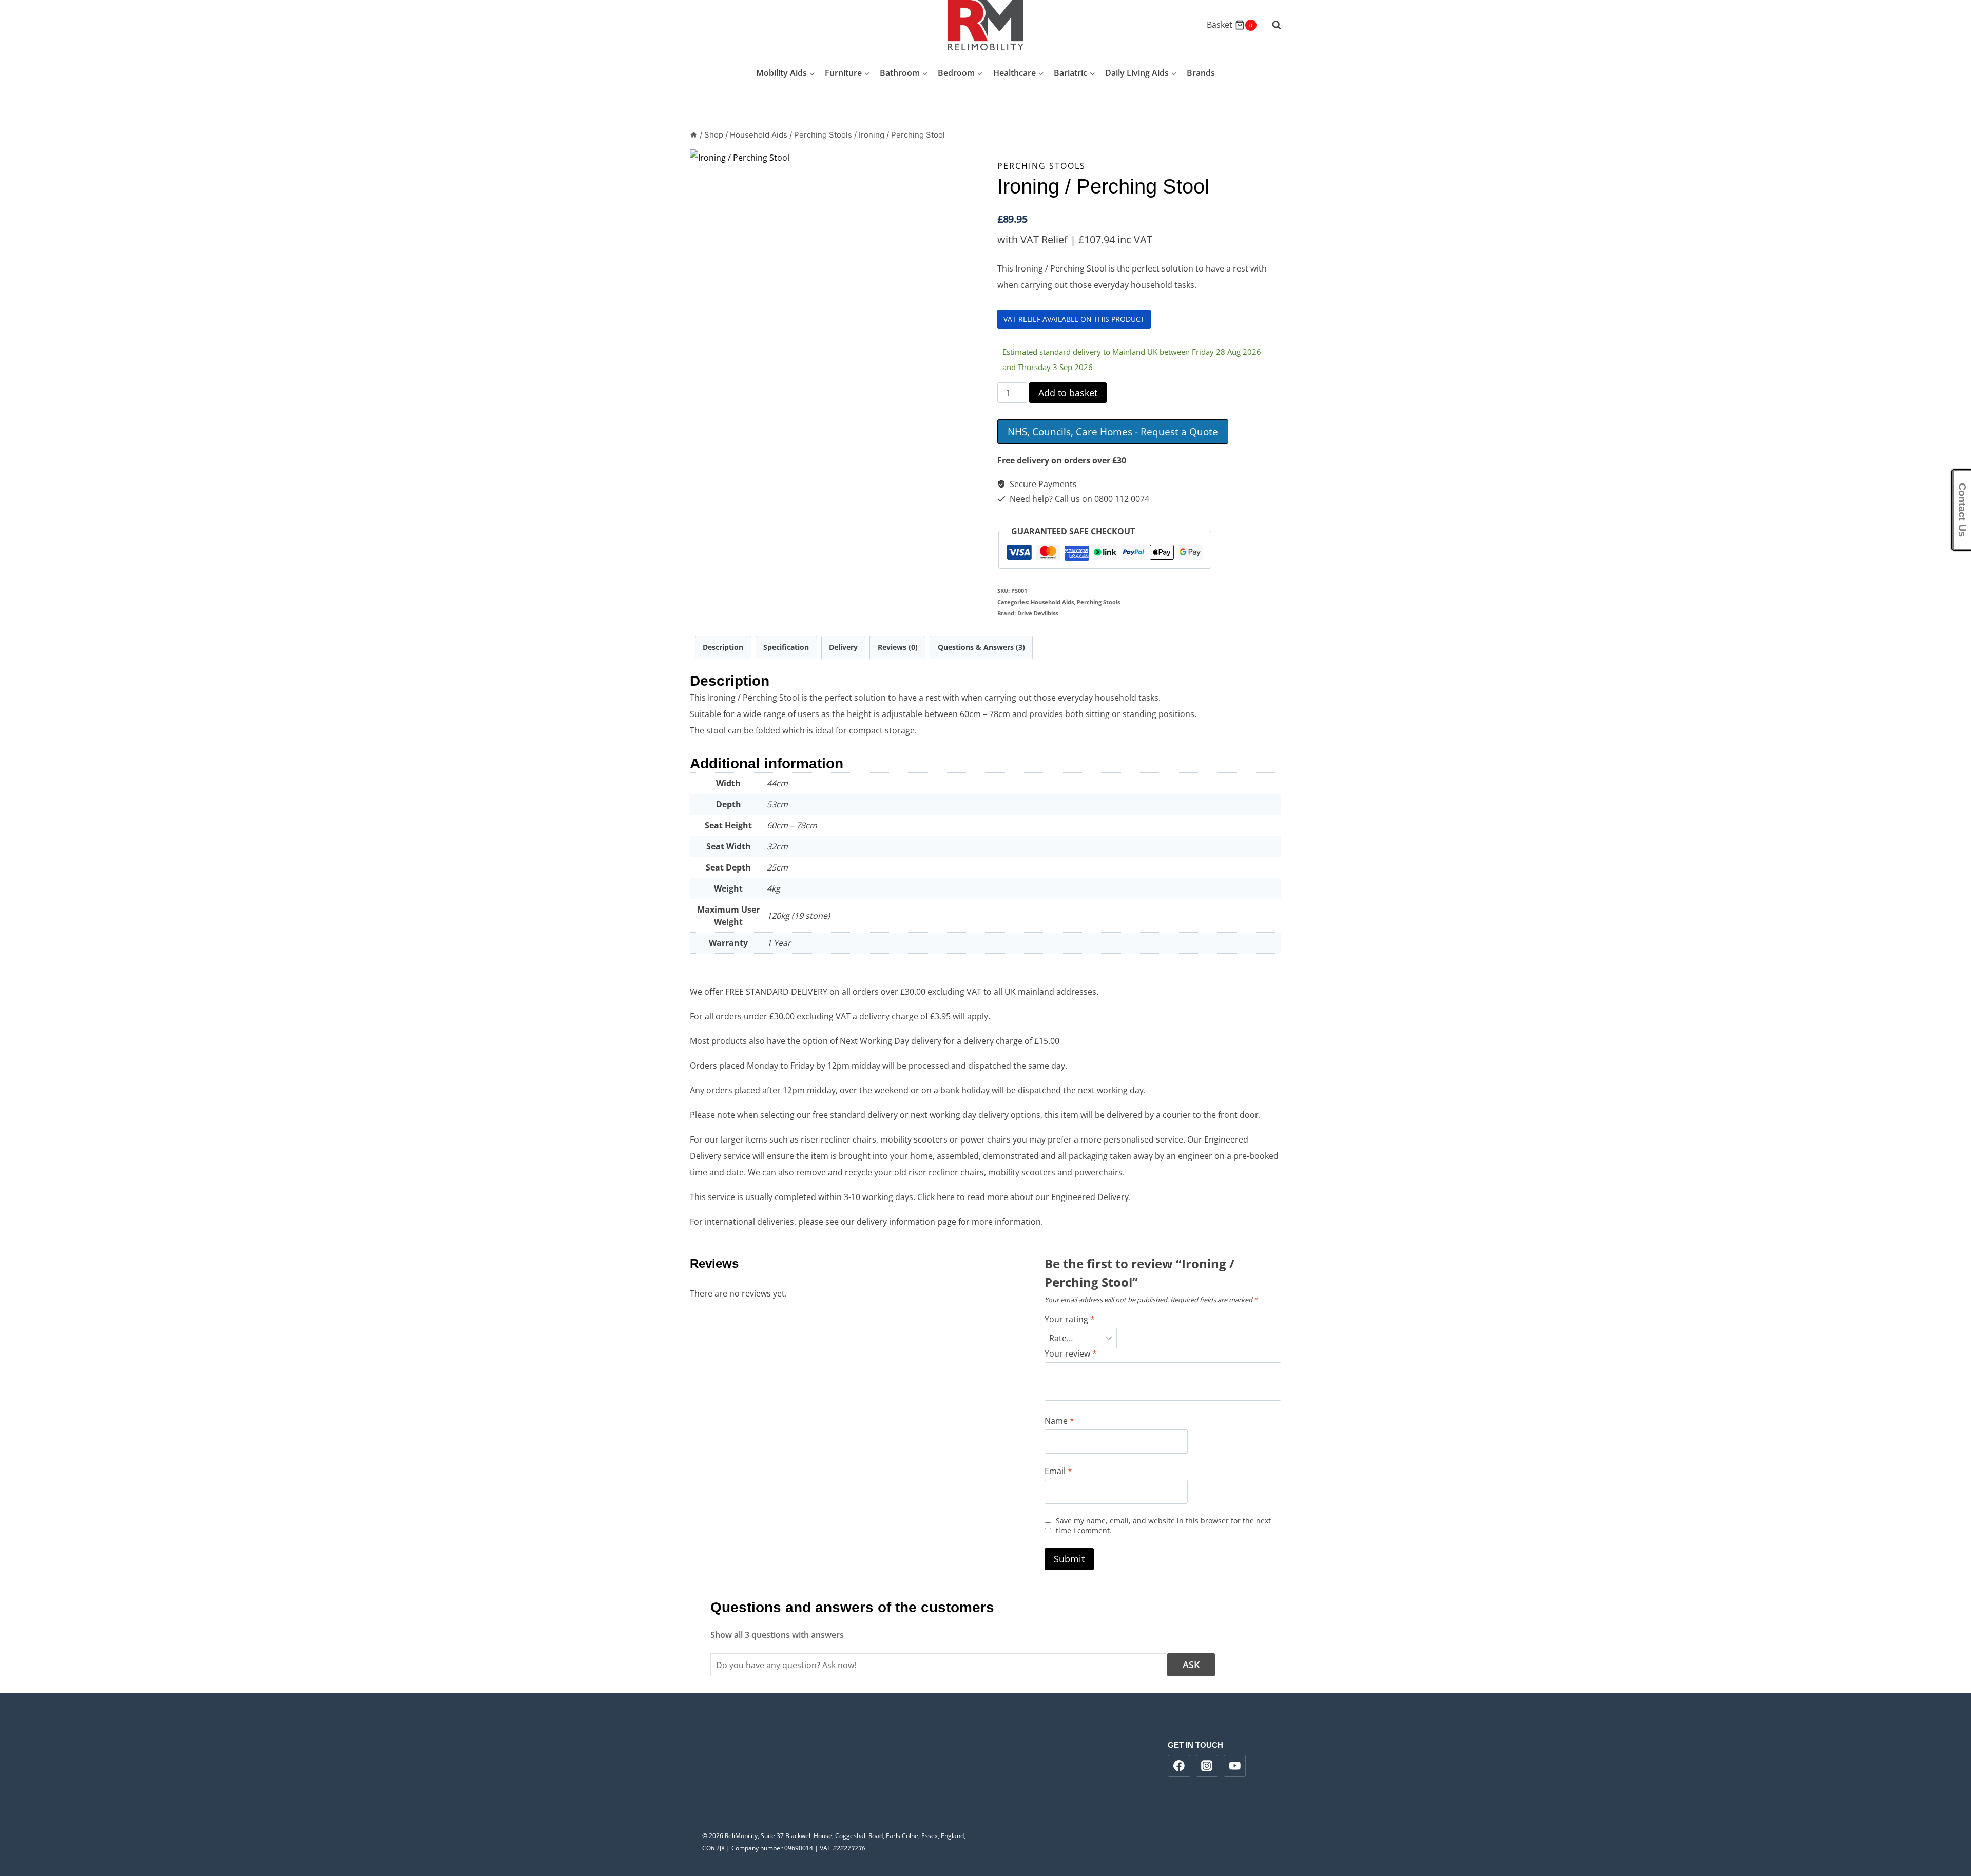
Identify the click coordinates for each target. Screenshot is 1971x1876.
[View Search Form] (1271, 25)
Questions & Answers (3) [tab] (981, 647)
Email (1058, 1471)
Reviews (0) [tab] (898, 647)
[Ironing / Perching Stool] (895, 355)
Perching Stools (1041, 166)
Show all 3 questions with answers (777, 1635)
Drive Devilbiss (1038, 613)
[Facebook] (1179, 1766)
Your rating (1070, 1319)
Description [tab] (723, 647)
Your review (1071, 1354)
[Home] (694, 135)
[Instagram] (1207, 1766)
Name (1059, 1421)
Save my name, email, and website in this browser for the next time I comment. (1163, 1526)
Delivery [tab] (843, 647)
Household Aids (1052, 602)
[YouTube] (1235, 1766)
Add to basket (1068, 393)
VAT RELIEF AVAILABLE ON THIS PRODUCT (1074, 319)
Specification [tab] (786, 647)
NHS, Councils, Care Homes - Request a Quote (1113, 431)
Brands (1201, 73)
